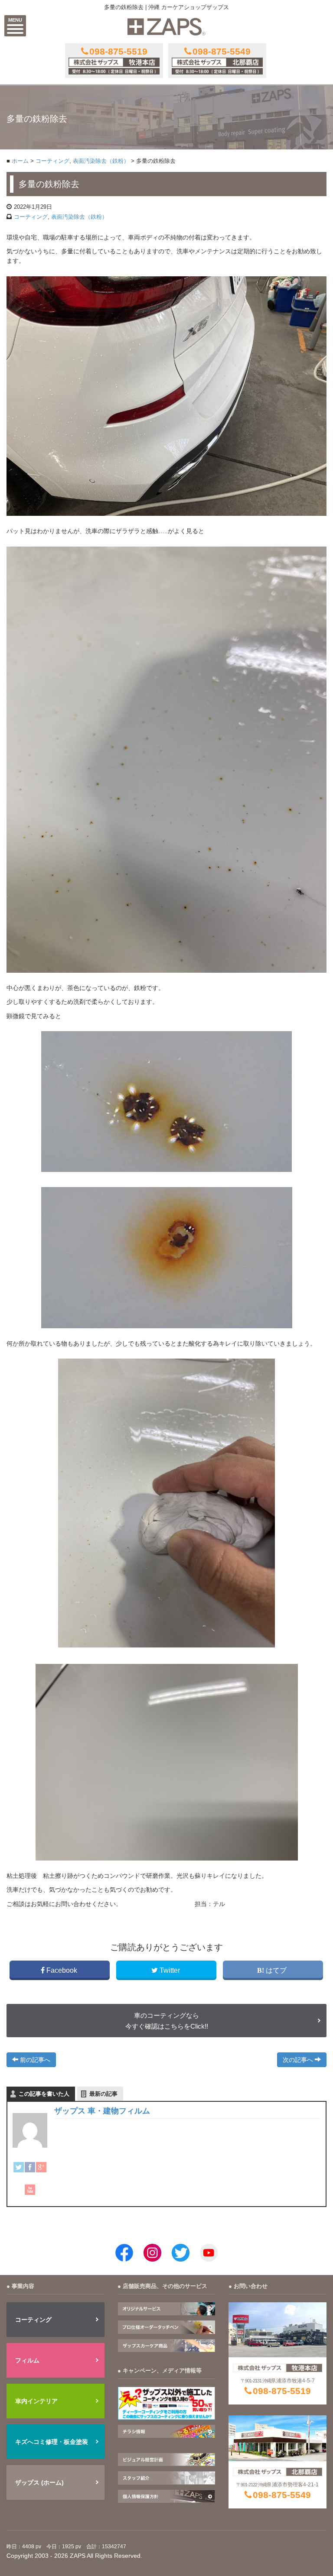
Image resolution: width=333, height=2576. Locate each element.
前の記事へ (34, 2060)
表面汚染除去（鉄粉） (101, 161)
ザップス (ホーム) (39, 2482)
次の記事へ (299, 2060)
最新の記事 (103, 2094)
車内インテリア (36, 2401)
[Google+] (41, 2167)
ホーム (20, 161)
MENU (15, 20)
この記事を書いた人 (44, 2094)
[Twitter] (19, 2167)
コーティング (52, 161)
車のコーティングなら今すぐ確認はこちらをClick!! (167, 2021)
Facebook (62, 1970)
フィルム (27, 2360)
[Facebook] (30, 2167)
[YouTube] (30, 2190)
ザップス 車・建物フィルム (102, 2111)
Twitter (170, 1970)
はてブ (276, 1970)
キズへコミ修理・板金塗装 (52, 2442)
